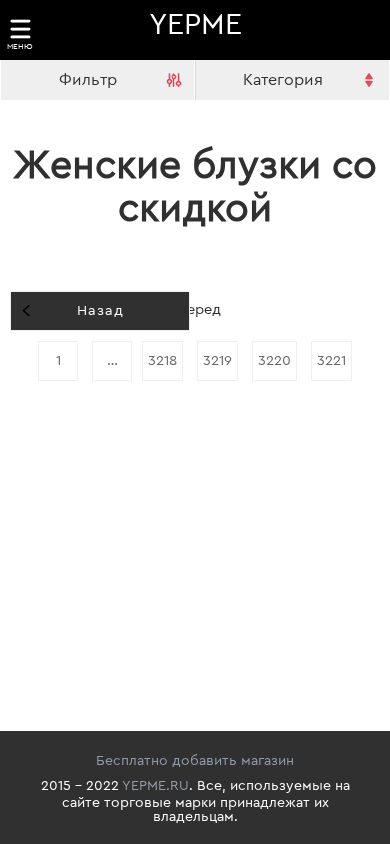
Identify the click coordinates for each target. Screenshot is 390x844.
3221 (331, 360)
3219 (217, 360)
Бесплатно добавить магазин (195, 761)
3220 (274, 360)
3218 (162, 360)
